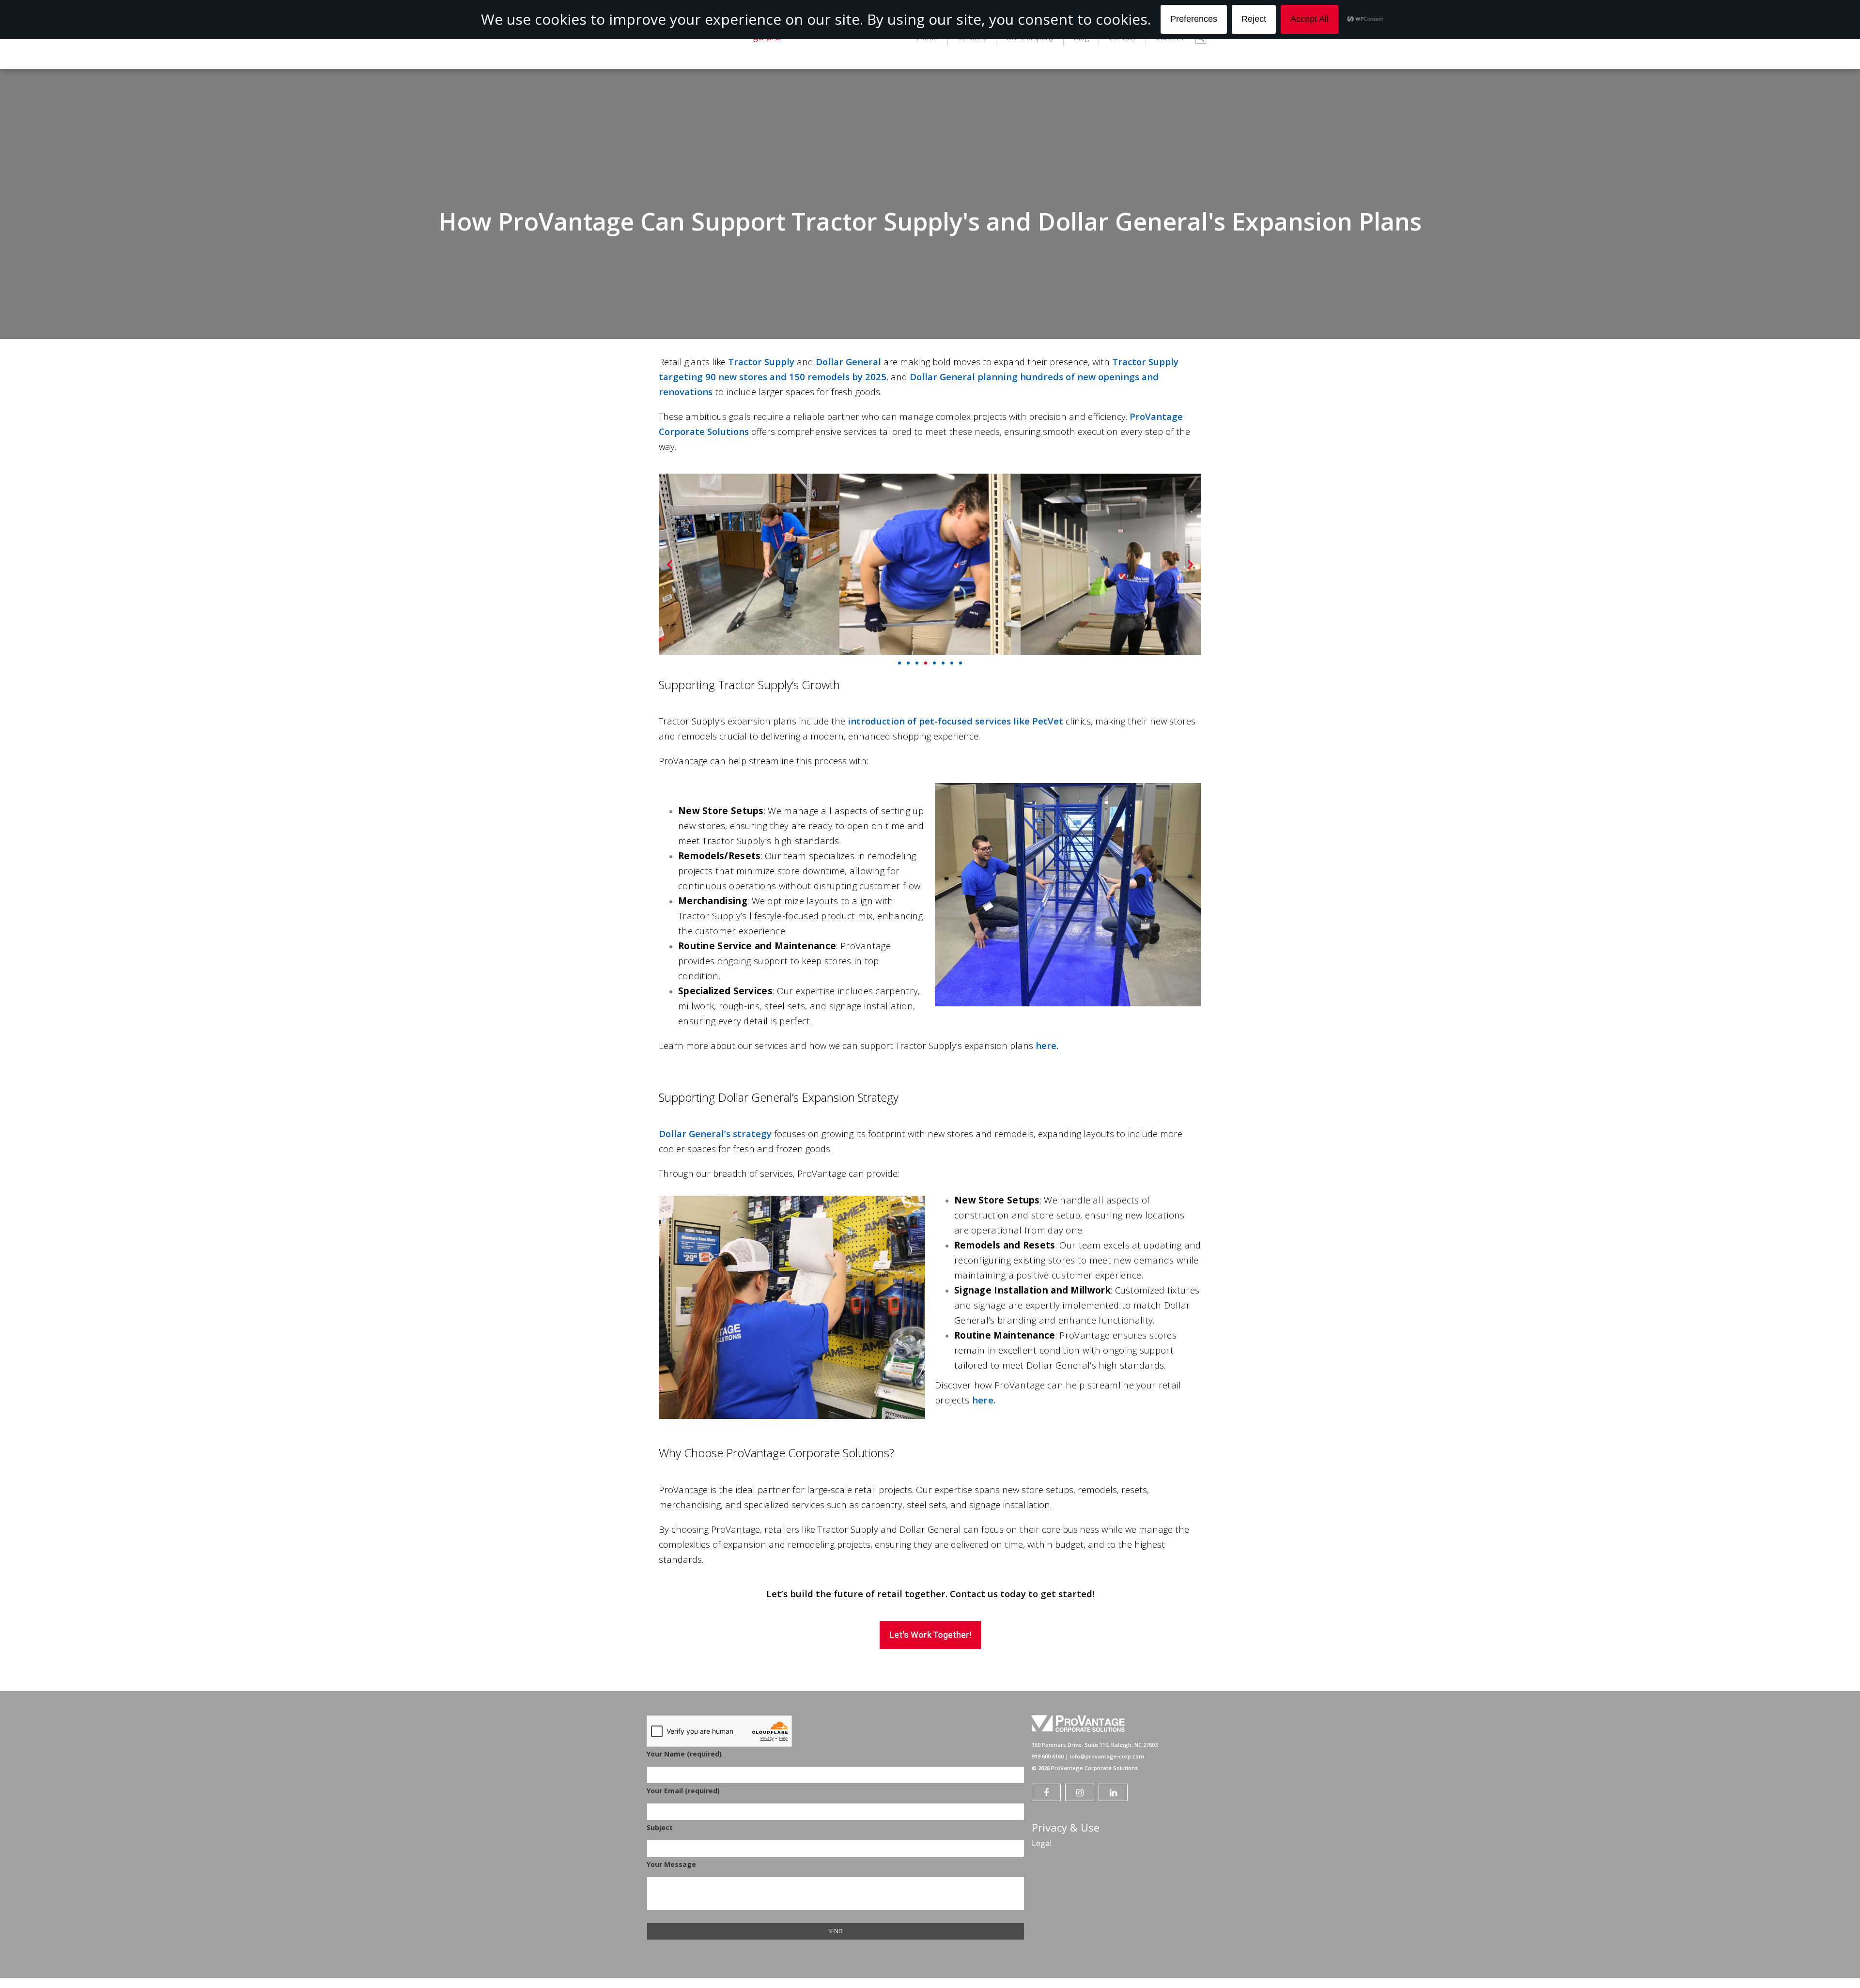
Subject (660, 1827)
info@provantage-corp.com (1107, 1756)
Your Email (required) (683, 1791)
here (1046, 1045)
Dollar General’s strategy (715, 1133)
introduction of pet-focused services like (939, 721)
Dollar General (848, 362)
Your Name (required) (684, 1754)
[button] (670, 564)
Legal (1042, 1843)
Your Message (671, 1864)
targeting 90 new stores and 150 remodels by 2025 (773, 377)
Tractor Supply (761, 362)
